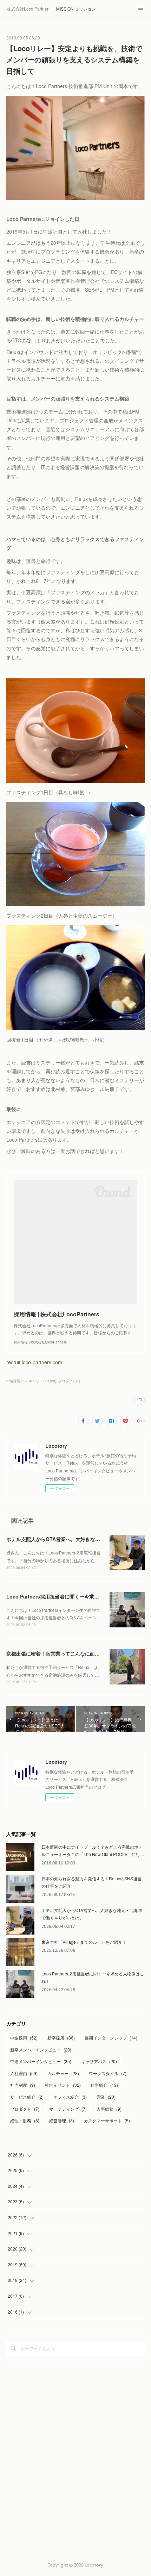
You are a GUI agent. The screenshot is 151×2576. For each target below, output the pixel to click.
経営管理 (62, 2120)
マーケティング (68, 2109)
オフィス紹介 (70, 2097)
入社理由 (24, 2073)
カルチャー (63, 2073)
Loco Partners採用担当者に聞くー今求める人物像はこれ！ (72, 1596)
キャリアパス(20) (42, 1381)
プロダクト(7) (69, 1381)
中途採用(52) (17, 1381)
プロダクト (25, 2109)
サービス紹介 (27, 2097)
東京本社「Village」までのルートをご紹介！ (84, 1942)
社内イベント (63, 2085)
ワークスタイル (108, 2073)
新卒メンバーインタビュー (41, 2050)
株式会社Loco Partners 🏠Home (28, 9)
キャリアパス (99, 2061)
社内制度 (23, 2085)
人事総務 (109, 2109)
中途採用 (24, 2038)
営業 (106, 2097)
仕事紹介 (104, 2085)
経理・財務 (25, 2120)
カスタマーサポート (107, 2120)
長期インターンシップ (111, 2038)
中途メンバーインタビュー (41, 2061)
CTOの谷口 (24, 340)
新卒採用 (61, 2038)
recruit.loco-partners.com (34, 1362)
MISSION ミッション (76, 9)
